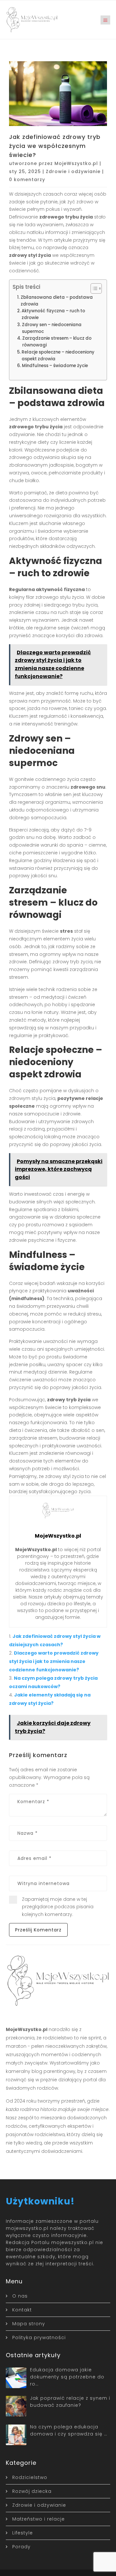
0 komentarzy (27, 180)
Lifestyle (23, 2533)
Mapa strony (29, 2324)
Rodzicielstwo (30, 2477)
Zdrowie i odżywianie (73, 171)
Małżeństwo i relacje (39, 2519)
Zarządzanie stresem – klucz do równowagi (57, 342)
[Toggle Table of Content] (93, 288)
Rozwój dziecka (32, 2491)
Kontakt (22, 2310)
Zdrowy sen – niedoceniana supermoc (52, 328)
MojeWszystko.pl (76, 163)
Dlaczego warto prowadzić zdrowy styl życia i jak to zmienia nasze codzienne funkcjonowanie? (54, 1661)
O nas (20, 2296)
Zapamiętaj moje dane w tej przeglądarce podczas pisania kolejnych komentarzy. (58, 1907)
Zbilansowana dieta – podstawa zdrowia (57, 301)
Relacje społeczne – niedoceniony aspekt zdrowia (58, 355)
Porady (21, 2547)
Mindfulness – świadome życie (55, 366)
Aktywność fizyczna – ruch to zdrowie (53, 314)
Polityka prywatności (39, 2338)
